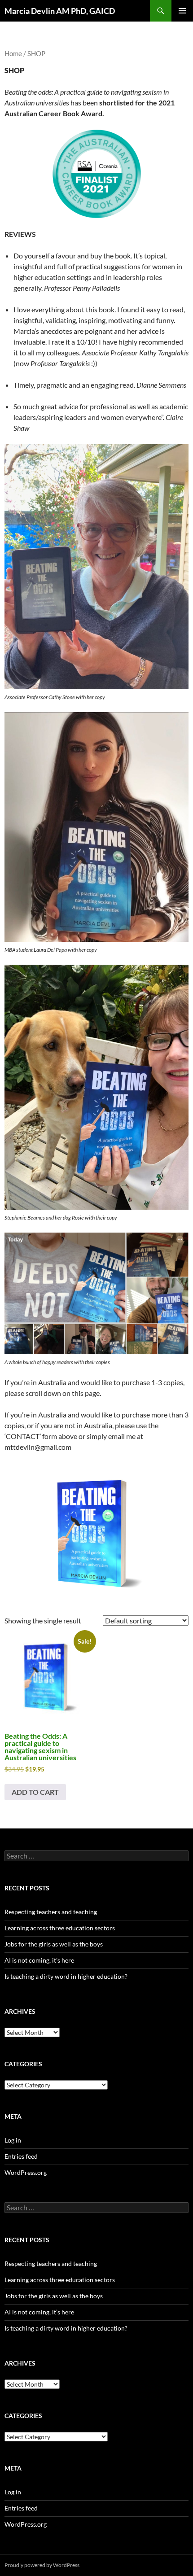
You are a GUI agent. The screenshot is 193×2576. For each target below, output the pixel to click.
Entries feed (21, 2156)
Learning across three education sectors (60, 1928)
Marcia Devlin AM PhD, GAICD (60, 11)
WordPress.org (26, 2172)
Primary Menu (182, 11)
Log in (13, 2140)
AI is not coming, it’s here (39, 1960)
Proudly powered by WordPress (42, 2565)
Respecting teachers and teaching (51, 1912)
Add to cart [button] (35, 1792)
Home (13, 53)
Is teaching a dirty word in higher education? (66, 1976)
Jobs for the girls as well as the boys (54, 1944)
